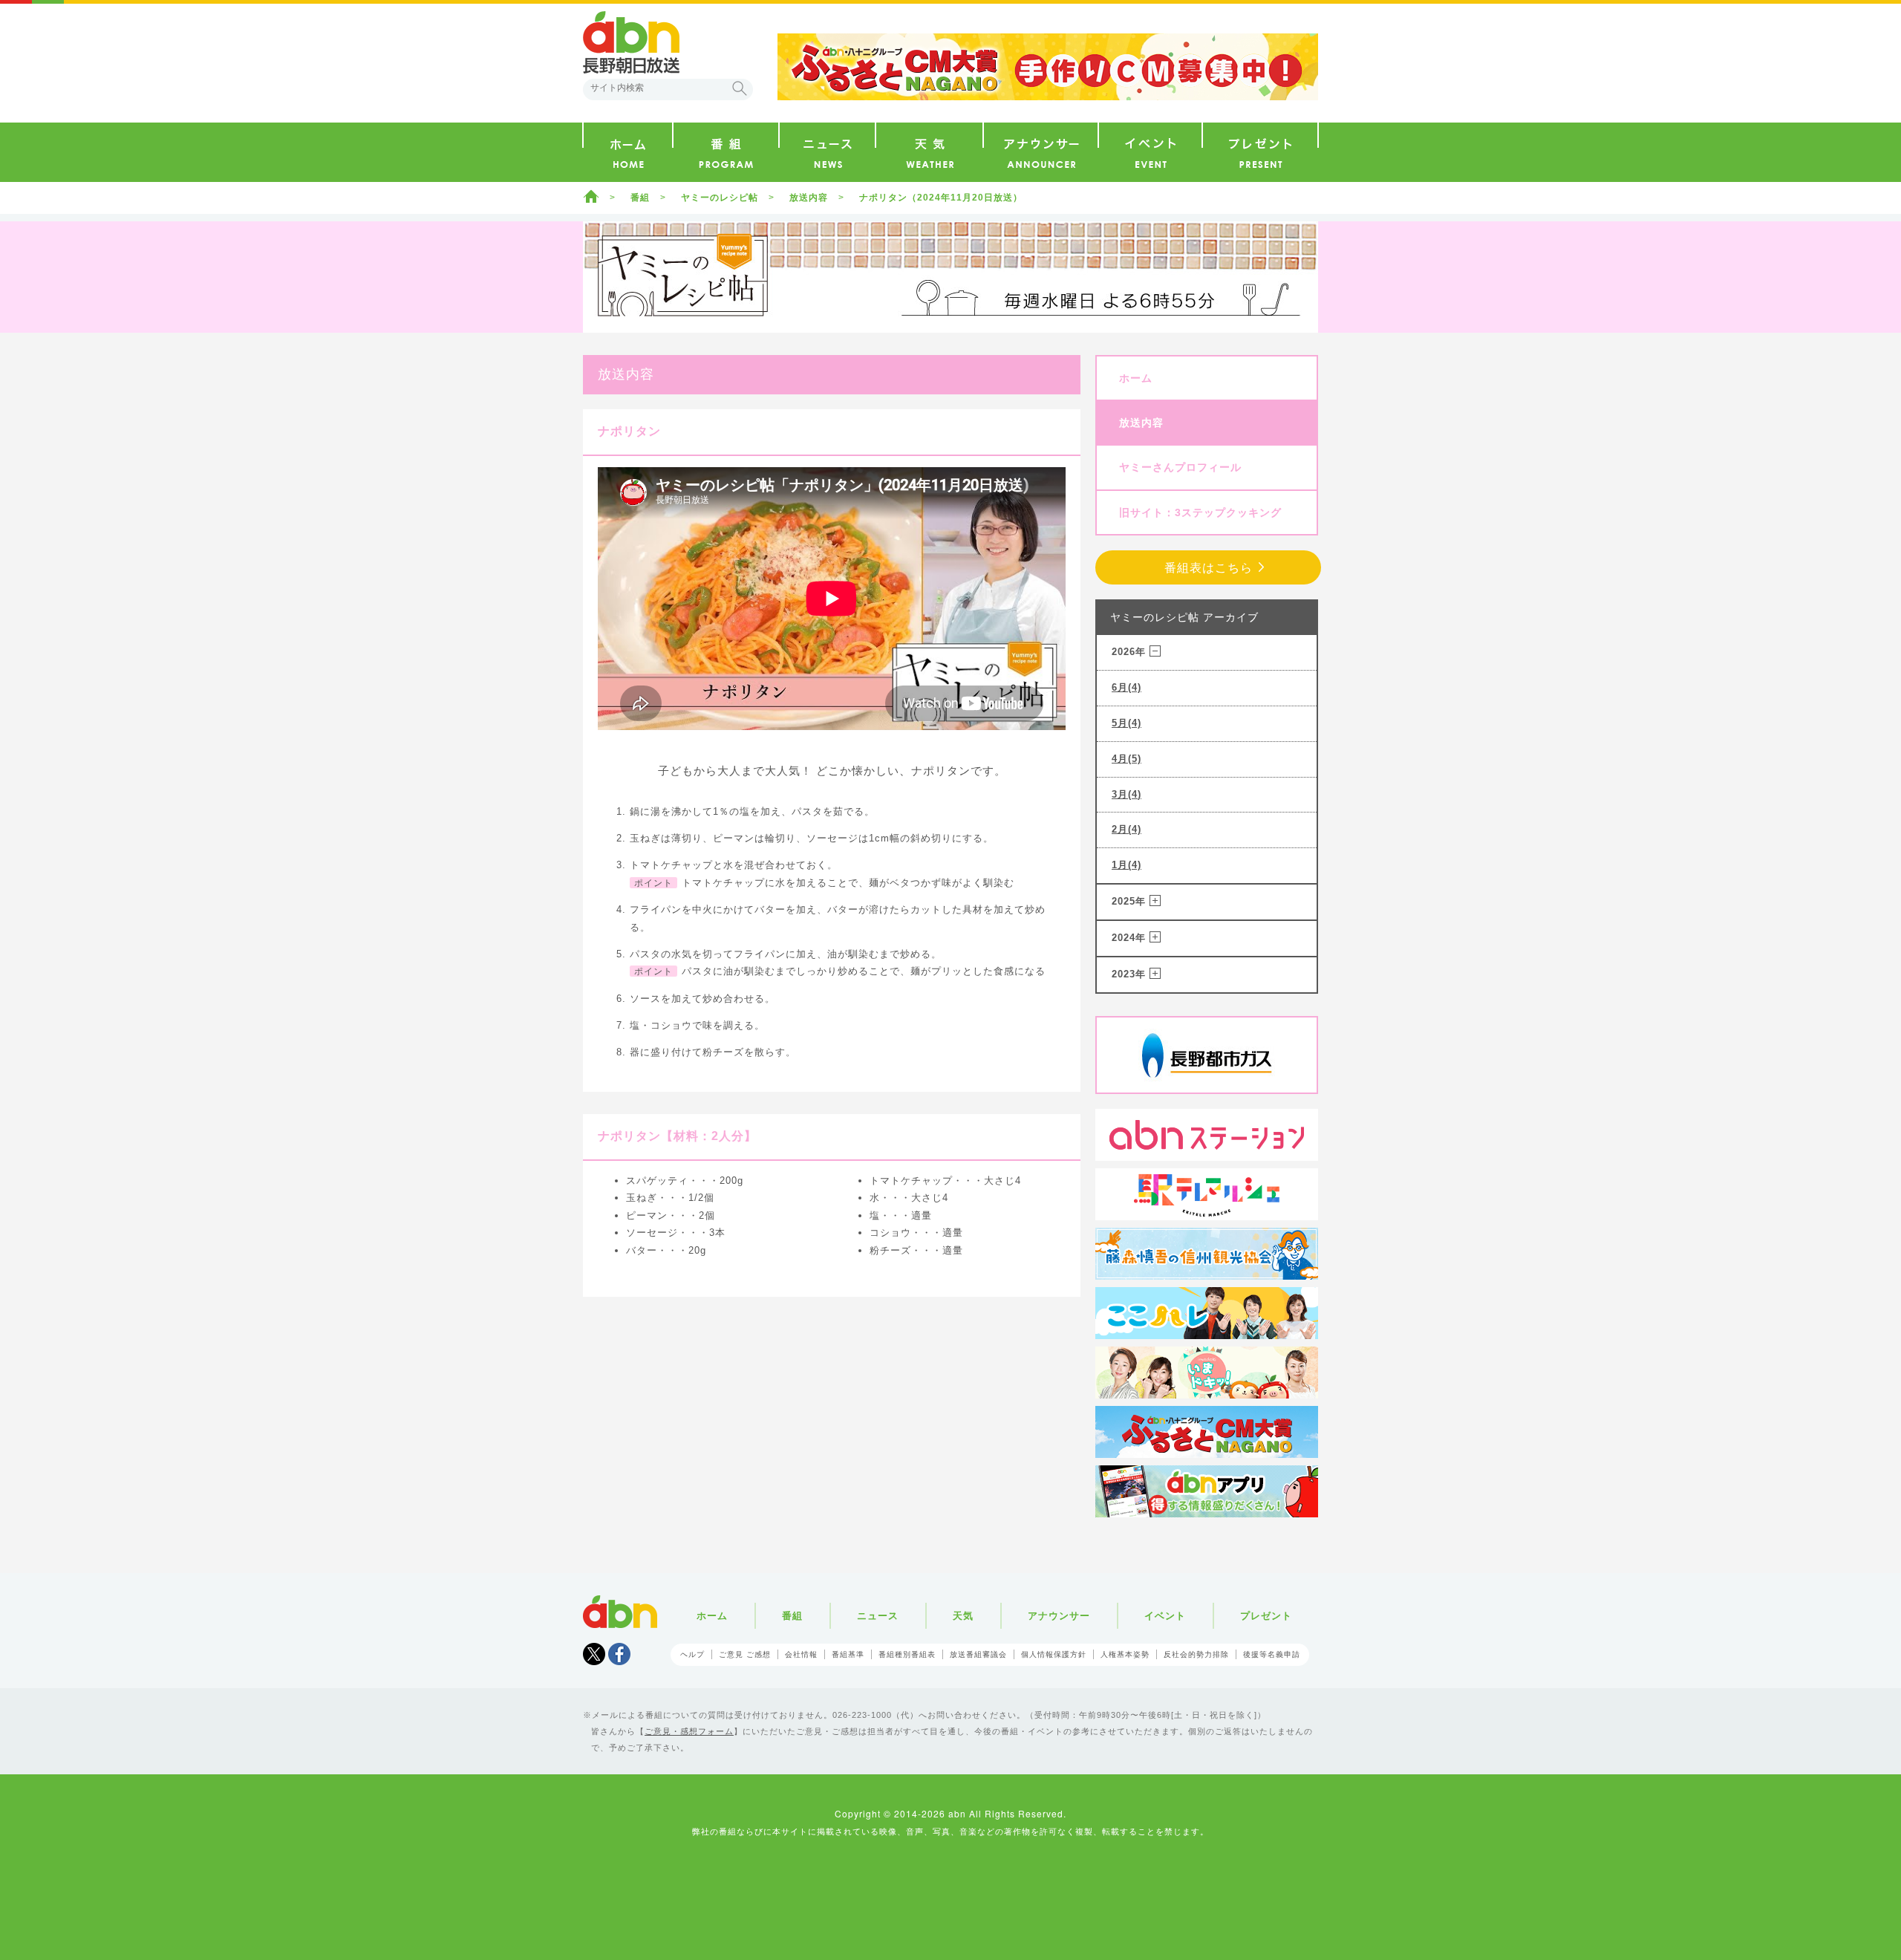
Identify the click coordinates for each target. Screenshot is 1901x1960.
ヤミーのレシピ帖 (720, 198)
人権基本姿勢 (1125, 1654)
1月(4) (1126, 865)
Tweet (594, 1654)
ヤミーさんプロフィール (1180, 467)
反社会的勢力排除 (1196, 1654)
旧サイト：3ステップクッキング (1200, 512)
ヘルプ (692, 1654)
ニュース (878, 1616)
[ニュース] (827, 152)
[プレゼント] (1260, 152)
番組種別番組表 (907, 1654)
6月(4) (1126, 687)
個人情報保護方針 (1054, 1654)
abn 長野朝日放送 (631, 42)
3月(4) (1126, 794)
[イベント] (1150, 152)
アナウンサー (1059, 1616)
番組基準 (848, 1654)
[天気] (929, 152)
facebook (619, 1654)
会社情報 (801, 1654)
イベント (1165, 1616)
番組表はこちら (1209, 568)
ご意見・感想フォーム (689, 1731)
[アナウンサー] (1041, 152)
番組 (640, 198)
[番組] (726, 152)
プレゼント (1266, 1616)
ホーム (591, 196)
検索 (740, 88)
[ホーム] (628, 152)
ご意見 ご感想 (745, 1654)
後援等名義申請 (1272, 1654)
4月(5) (1126, 759)
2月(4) (1126, 829)
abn (620, 1612)
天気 (963, 1616)
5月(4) (1126, 723)
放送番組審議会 (978, 1654)
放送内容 (809, 198)
